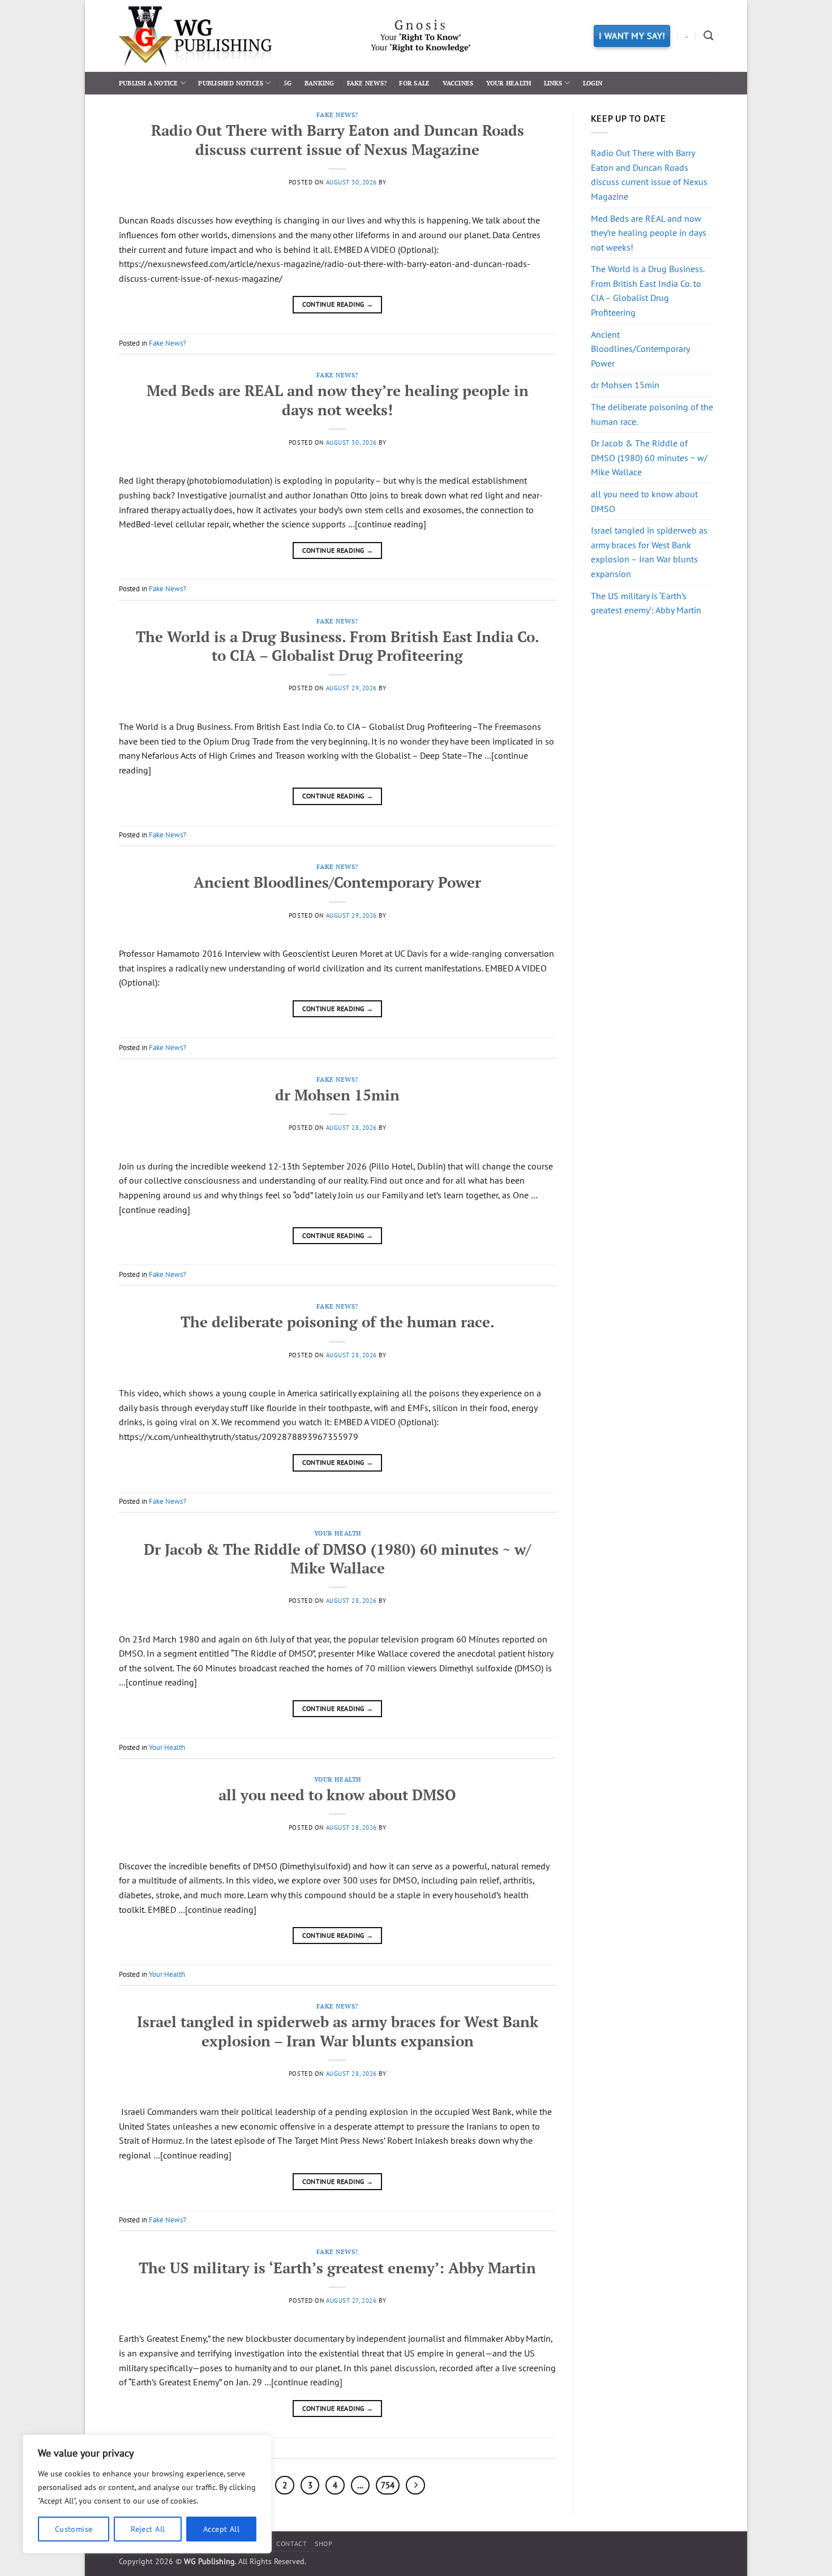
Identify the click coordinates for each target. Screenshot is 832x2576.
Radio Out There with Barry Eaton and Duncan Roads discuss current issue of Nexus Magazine (338, 139)
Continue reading (338, 304)
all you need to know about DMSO (337, 1795)
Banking (319, 83)
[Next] (415, 2485)
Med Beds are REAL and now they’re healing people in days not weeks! (338, 400)
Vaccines (458, 83)
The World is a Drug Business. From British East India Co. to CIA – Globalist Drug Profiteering (338, 646)
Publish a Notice (149, 83)
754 (388, 2485)
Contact (291, 2543)
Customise (74, 2529)
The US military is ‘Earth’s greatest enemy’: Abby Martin (337, 2268)
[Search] (708, 36)
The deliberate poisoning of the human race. (338, 1322)
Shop (323, 2543)
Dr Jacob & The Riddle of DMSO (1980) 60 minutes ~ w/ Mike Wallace (337, 1558)
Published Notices (231, 83)
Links (553, 83)
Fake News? (367, 83)
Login (593, 83)
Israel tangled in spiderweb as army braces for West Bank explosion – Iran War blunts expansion (338, 2031)
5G (288, 83)
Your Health (509, 83)
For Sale (414, 83)
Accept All (221, 2529)
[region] (147, 2494)
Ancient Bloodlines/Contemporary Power (337, 882)
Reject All (148, 2529)
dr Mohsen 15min (337, 1095)
